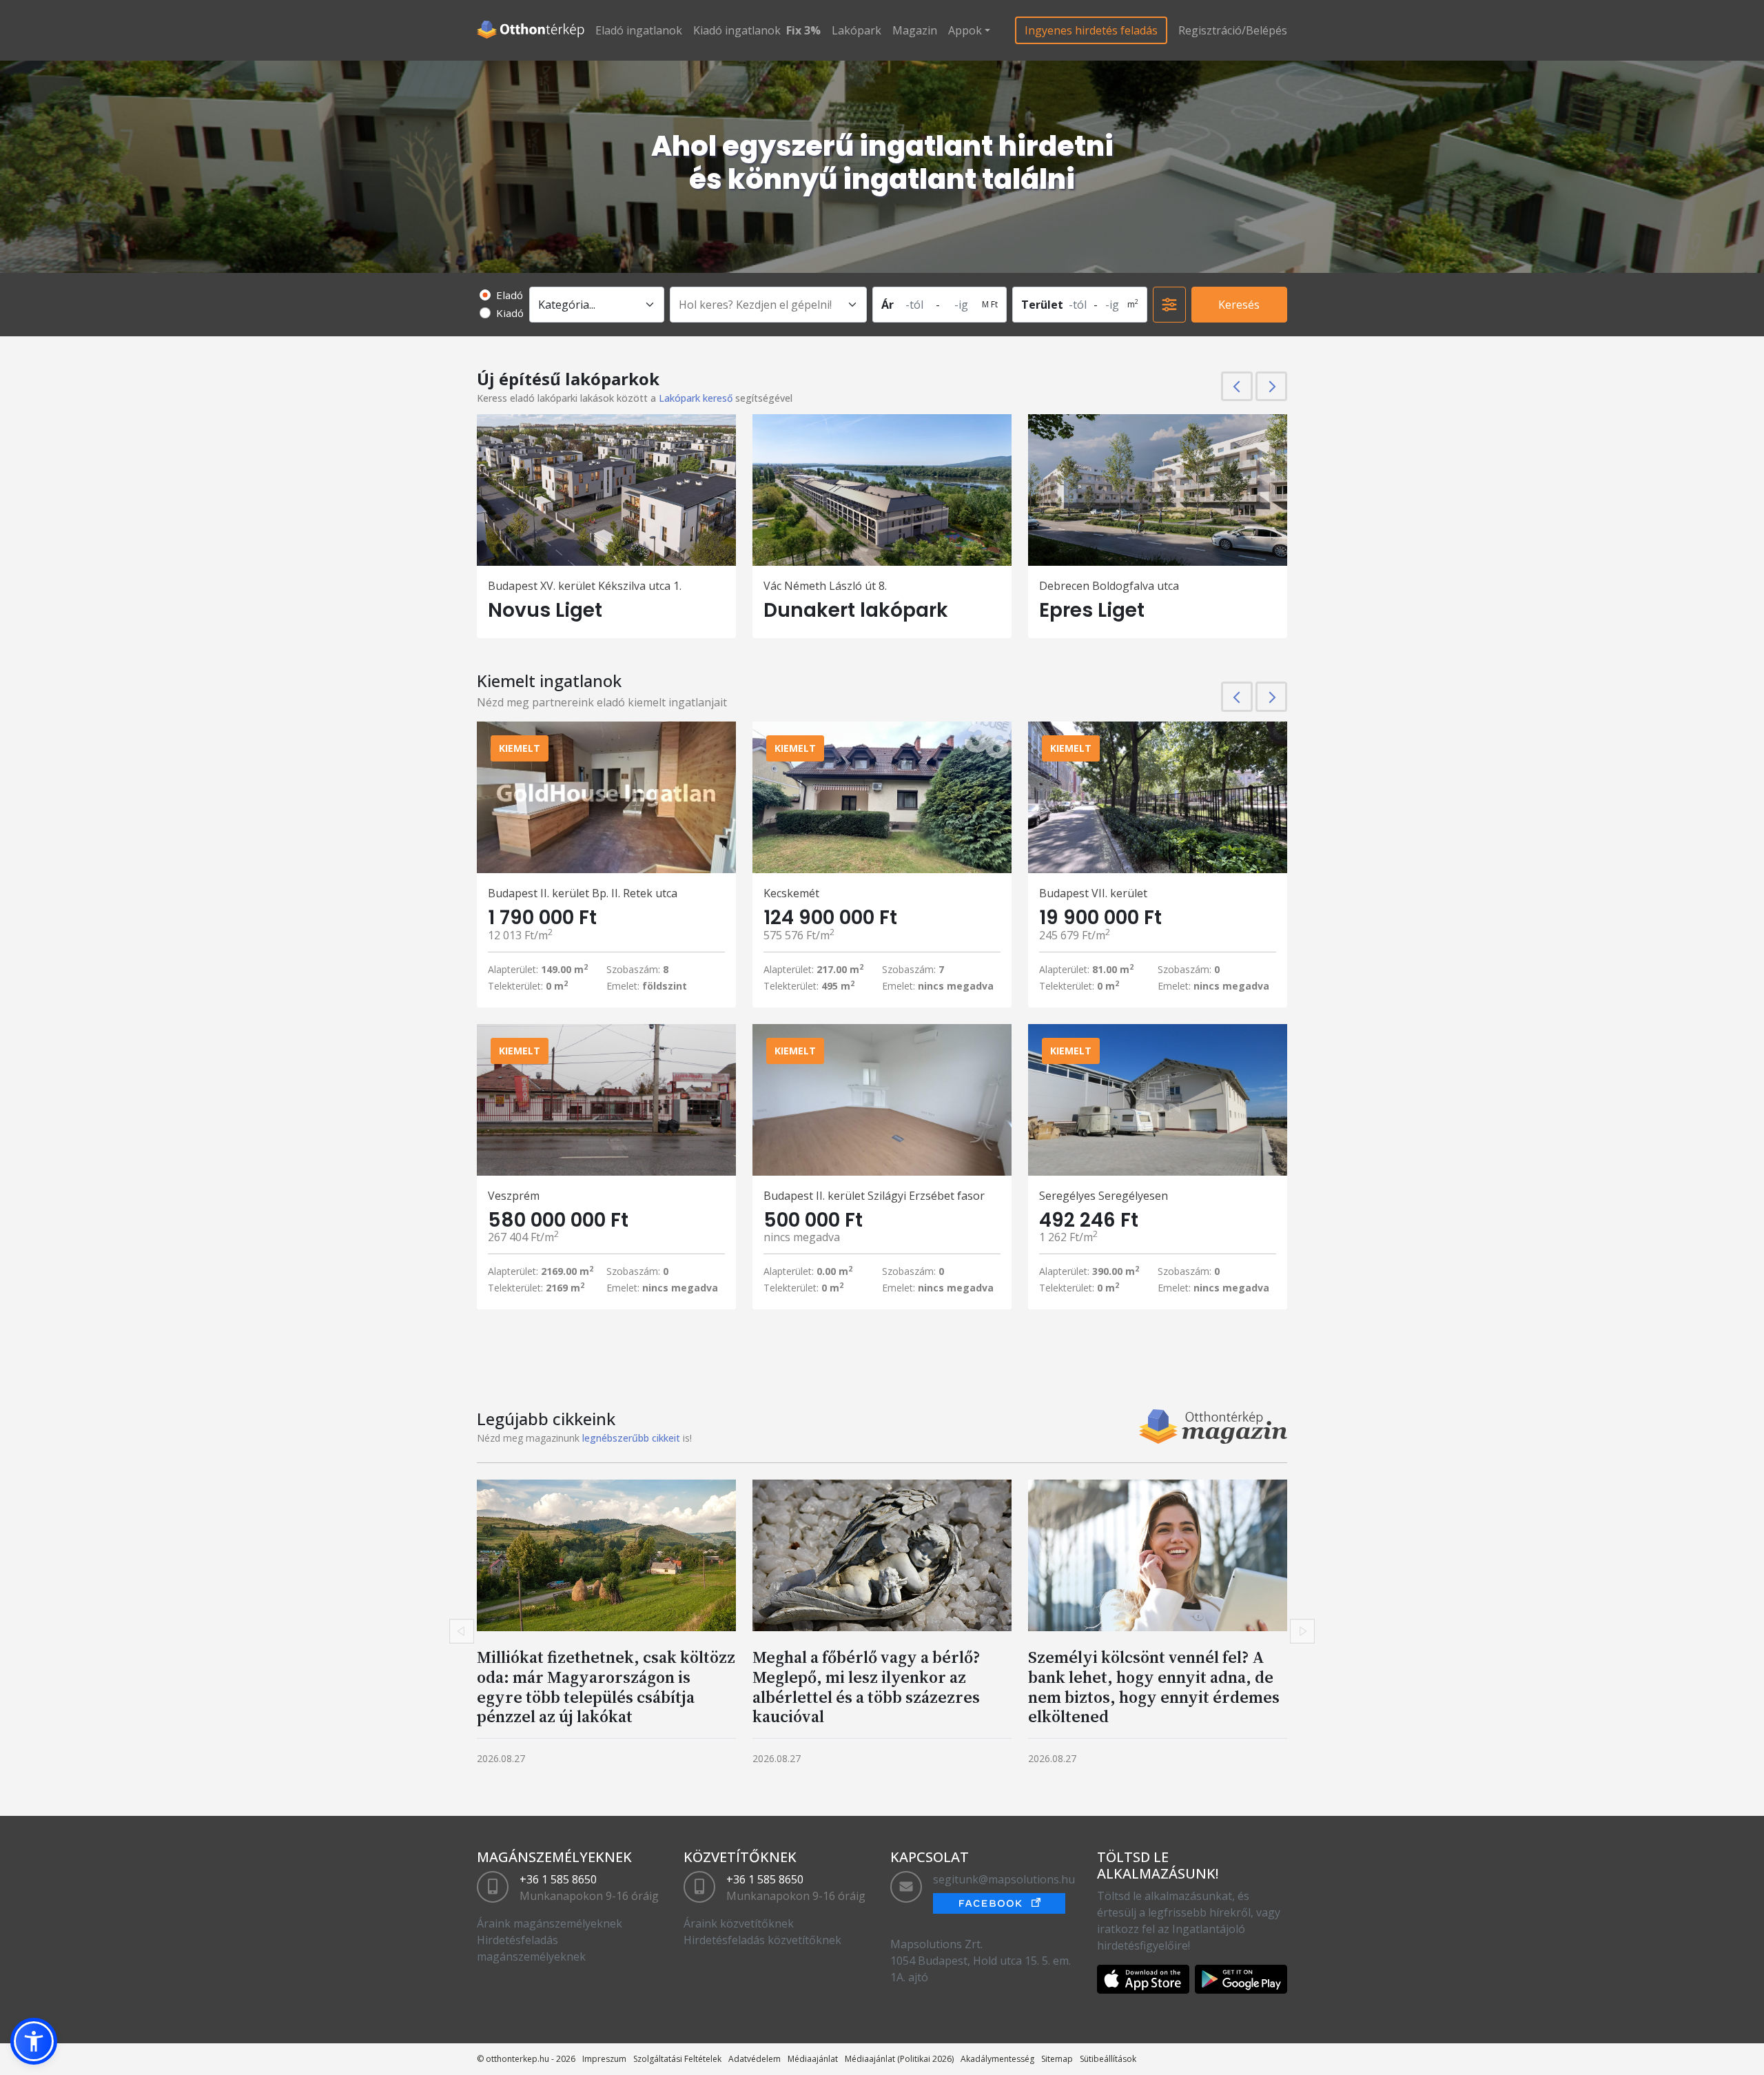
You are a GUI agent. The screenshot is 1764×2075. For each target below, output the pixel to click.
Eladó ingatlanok (639, 30)
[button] (34, 2041)
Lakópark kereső (696, 398)
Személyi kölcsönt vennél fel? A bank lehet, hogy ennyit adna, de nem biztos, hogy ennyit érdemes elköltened (1154, 1687)
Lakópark (857, 30)
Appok (965, 30)
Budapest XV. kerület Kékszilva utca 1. (585, 586)
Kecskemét (791, 893)
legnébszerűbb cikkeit (631, 1438)
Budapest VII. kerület (1093, 893)
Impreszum (604, 2059)
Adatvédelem (755, 2059)
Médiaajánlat (813, 2059)
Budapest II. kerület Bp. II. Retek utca (583, 893)
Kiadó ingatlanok (737, 30)
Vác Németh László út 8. (825, 586)
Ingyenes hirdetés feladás (1091, 30)
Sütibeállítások (1108, 2059)
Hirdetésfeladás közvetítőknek (762, 1940)
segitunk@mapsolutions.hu (1004, 1879)
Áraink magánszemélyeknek (550, 1923)
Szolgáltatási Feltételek (677, 2059)
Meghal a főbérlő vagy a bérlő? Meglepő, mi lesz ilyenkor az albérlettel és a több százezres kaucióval (866, 1687)
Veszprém (514, 1196)
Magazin (915, 30)
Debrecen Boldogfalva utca (1109, 586)
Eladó (510, 295)
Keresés (1239, 305)
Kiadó (510, 313)
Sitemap (1057, 2059)
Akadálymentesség (997, 2059)
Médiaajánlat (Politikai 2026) (899, 2059)
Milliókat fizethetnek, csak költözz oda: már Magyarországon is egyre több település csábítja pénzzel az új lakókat (606, 1687)
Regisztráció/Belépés (1233, 30)
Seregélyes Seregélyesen (1104, 1196)
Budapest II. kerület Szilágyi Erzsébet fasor (874, 1196)
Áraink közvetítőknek (739, 1923)
